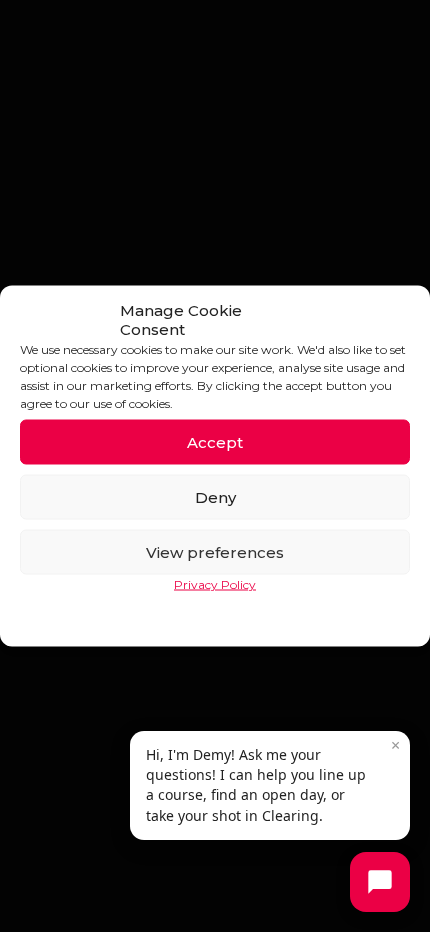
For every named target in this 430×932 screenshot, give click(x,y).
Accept (215, 441)
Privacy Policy (215, 584)
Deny (215, 496)
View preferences (215, 551)
